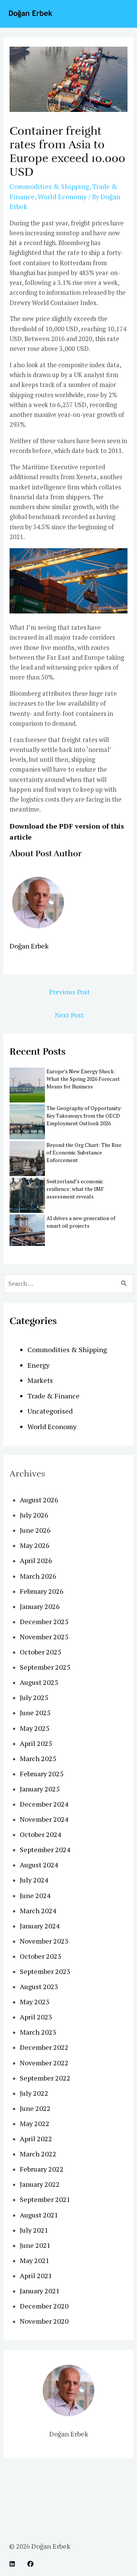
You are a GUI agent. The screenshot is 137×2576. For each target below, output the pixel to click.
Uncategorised (50, 1411)
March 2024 (38, 1911)
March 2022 (38, 2154)
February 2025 (42, 1774)
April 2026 (36, 1560)
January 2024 (40, 1926)
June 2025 (35, 1713)
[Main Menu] (121, 14)
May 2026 (35, 1545)
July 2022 (34, 2093)
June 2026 (35, 1530)
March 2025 (38, 1758)
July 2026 (34, 1515)
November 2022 (44, 2063)
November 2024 (44, 1819)
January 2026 (40, 1606)
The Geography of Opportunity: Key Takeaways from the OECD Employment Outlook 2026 (84, 1116)
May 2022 (35, 2123)
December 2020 (44, 2306)
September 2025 (45, 1667)
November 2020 (44, 2321)
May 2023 (35, 2002)
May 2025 (35, 1728)
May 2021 (35, 2260)
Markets (40, 1380)
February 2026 (42, 1591)
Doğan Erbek (29, 946)
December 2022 (44, 2047)
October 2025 (41, 1652)
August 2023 (39, 1986)
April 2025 (36, 1743)
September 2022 (45, 2078)
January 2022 (40, 2184)
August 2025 (39, 1682)
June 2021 (35, 2245)
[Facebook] (30, 2564)
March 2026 (38, 1576)
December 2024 (44, 1804)
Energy (38, 1365)
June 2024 (35, 1895)
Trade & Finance (53, 1396)
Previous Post (69, 992)
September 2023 (45, 1971)
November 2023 (44, 1941)
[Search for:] (68, 1283)
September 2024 (45, 1849)
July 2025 (34, 1697)
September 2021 (45, 2199)
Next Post (69, 1015)
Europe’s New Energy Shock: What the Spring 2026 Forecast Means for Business (83, 1079)
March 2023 (38, 2032)
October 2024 (41, 1834)
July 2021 (34, 2230)
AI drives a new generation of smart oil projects (81, 1222)
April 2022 (36, 2139)
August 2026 (39, 1500)
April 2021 (36, 2276)
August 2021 (39, 2215)
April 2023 (36, 2017)
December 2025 (44, 1621)
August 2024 (39, 1865)
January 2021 (40, 2291)
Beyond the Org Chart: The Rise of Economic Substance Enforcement (84, 1152)
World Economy (62, 197)
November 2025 (44, 1637)
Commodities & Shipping (49, 186)
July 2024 (34, 1880)
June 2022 (35, 2108)
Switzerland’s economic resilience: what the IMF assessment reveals (75, 1189)
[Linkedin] (12, 2564)
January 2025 (40, 1789)
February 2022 (42, 2169)
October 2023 (41, 1956)
